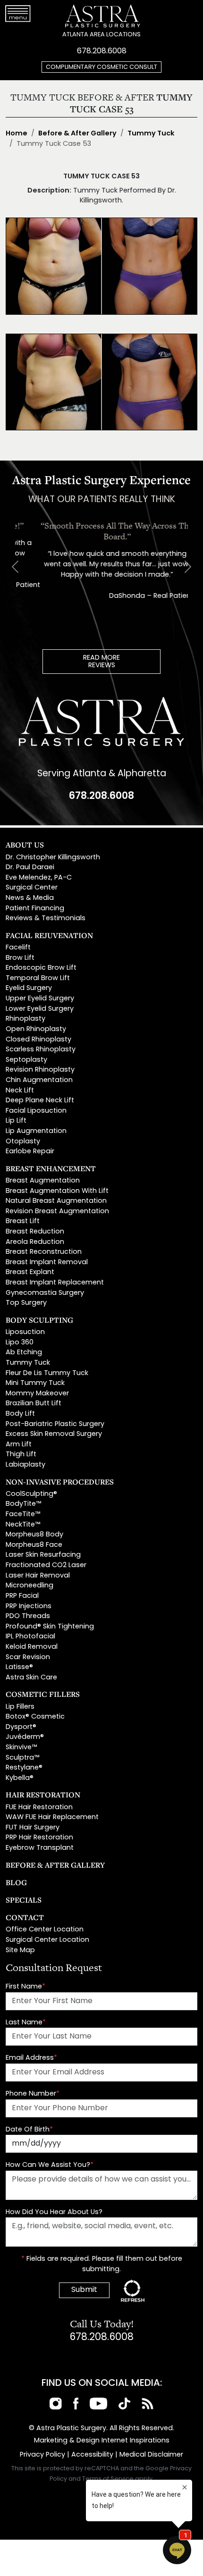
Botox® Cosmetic (35, 1717)
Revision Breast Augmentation (57, 1212)
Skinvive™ (21, 1748)
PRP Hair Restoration (39, 1838)
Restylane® (24, 1768)
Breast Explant (30, 1272)
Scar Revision (28, 1657)
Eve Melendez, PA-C (39, 878)
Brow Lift (20, 958)
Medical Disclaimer (151, 2455)
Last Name (26, 2023)
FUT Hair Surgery (33, 1828)
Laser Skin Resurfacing (43, 1555)
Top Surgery (26, 1303)
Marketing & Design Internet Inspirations (102, 2441)
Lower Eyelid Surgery (40, 1009)
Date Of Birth (29, 2130)
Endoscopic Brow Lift (41, 968)
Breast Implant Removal (47, 1263)
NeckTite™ (23, 1525)
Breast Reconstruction (44, 1252)
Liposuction (25, 1332)
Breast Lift (23, 1221)
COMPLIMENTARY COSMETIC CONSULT (101, 67)
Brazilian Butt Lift (34, 1404)
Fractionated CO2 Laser (46, 1565)
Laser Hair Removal (38, 1576)
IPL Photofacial (30, 1637)
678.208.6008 (102, 51)
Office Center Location (45, 1930)
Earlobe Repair (30, 1152)
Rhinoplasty (25, 1019)
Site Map (20, 1951)
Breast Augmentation (43, 1181)
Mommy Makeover (37, 1394)
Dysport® (21, 1727)
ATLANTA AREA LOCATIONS (101, 35)
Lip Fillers (20, 1707)
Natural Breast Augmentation (56, 1201)
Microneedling (30, 1586)
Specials (24, 1900)
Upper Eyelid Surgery (40, 999)
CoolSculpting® (31, 1494)
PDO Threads (28, 1616)
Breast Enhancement (51, 1168)
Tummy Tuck (151, 134)
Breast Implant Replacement (55, 1283)
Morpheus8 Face (34, 1545)
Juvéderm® (25, 1737)
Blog (16, 1882)
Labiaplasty (25, 1465)
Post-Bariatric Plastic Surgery (55, 1424)
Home (17, 134)
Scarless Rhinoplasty (41, 1050)
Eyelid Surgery (29, 988)
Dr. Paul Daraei (30, 868)
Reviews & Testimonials (46, 919)
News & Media (30, 898)
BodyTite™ (23, 1504)
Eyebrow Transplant (40, 1848)
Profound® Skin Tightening (50, 1627)
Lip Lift (16, 1121)
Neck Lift (20, 1091)
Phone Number (33, 2094)
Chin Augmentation (39, 1080)
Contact (25, 1917)
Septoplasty (26, 1060)
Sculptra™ (22, 1758)
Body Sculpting (39, 1320)
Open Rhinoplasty (36, 1029)
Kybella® (20, 1778)
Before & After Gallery (77, 134)
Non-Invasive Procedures (60, 1482)
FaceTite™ (23, 1515)
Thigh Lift (21, 1455)
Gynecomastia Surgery (45, 1293)
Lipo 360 (20, 1343)
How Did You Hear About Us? (54, 2212)
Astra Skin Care (31, 1678)
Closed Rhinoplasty (38, 1040)
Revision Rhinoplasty (40, 1070)
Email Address (31, 2058)
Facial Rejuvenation (49, 935)
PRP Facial (22, 1596)
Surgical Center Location (47, 1940)
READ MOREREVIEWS (101, 662)
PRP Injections (29, 1607)
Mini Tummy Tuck (35, 1383)
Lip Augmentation (36, 1131)
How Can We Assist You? (50, 2165)
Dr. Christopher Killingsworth (53, 858)
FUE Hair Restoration (39, 1808)
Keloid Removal (32, 1647)
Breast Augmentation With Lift (57, 1191)
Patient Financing (35, 909)
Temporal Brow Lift (38, 978)
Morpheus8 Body (34, 1535)
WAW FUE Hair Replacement (52, 1817)
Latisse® (19, 1667)
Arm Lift (19, 1445)
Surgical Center (32, 888)
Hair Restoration (43, 1795)
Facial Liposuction (36, 1111)
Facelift (18, 948)
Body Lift (20, 1414)
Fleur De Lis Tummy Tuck (47, 1373)
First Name (25, 1987)
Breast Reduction (35, 1232)
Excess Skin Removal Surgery (54, 1434)
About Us (25, 845)
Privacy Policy (42, 2455)
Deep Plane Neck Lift (40, 1101)
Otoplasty (23, 1142)
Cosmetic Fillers (43, 1694)
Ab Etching (24, 1353)
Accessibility (92, 2455)
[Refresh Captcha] (133, 2291)
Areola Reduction (35, 1242)
